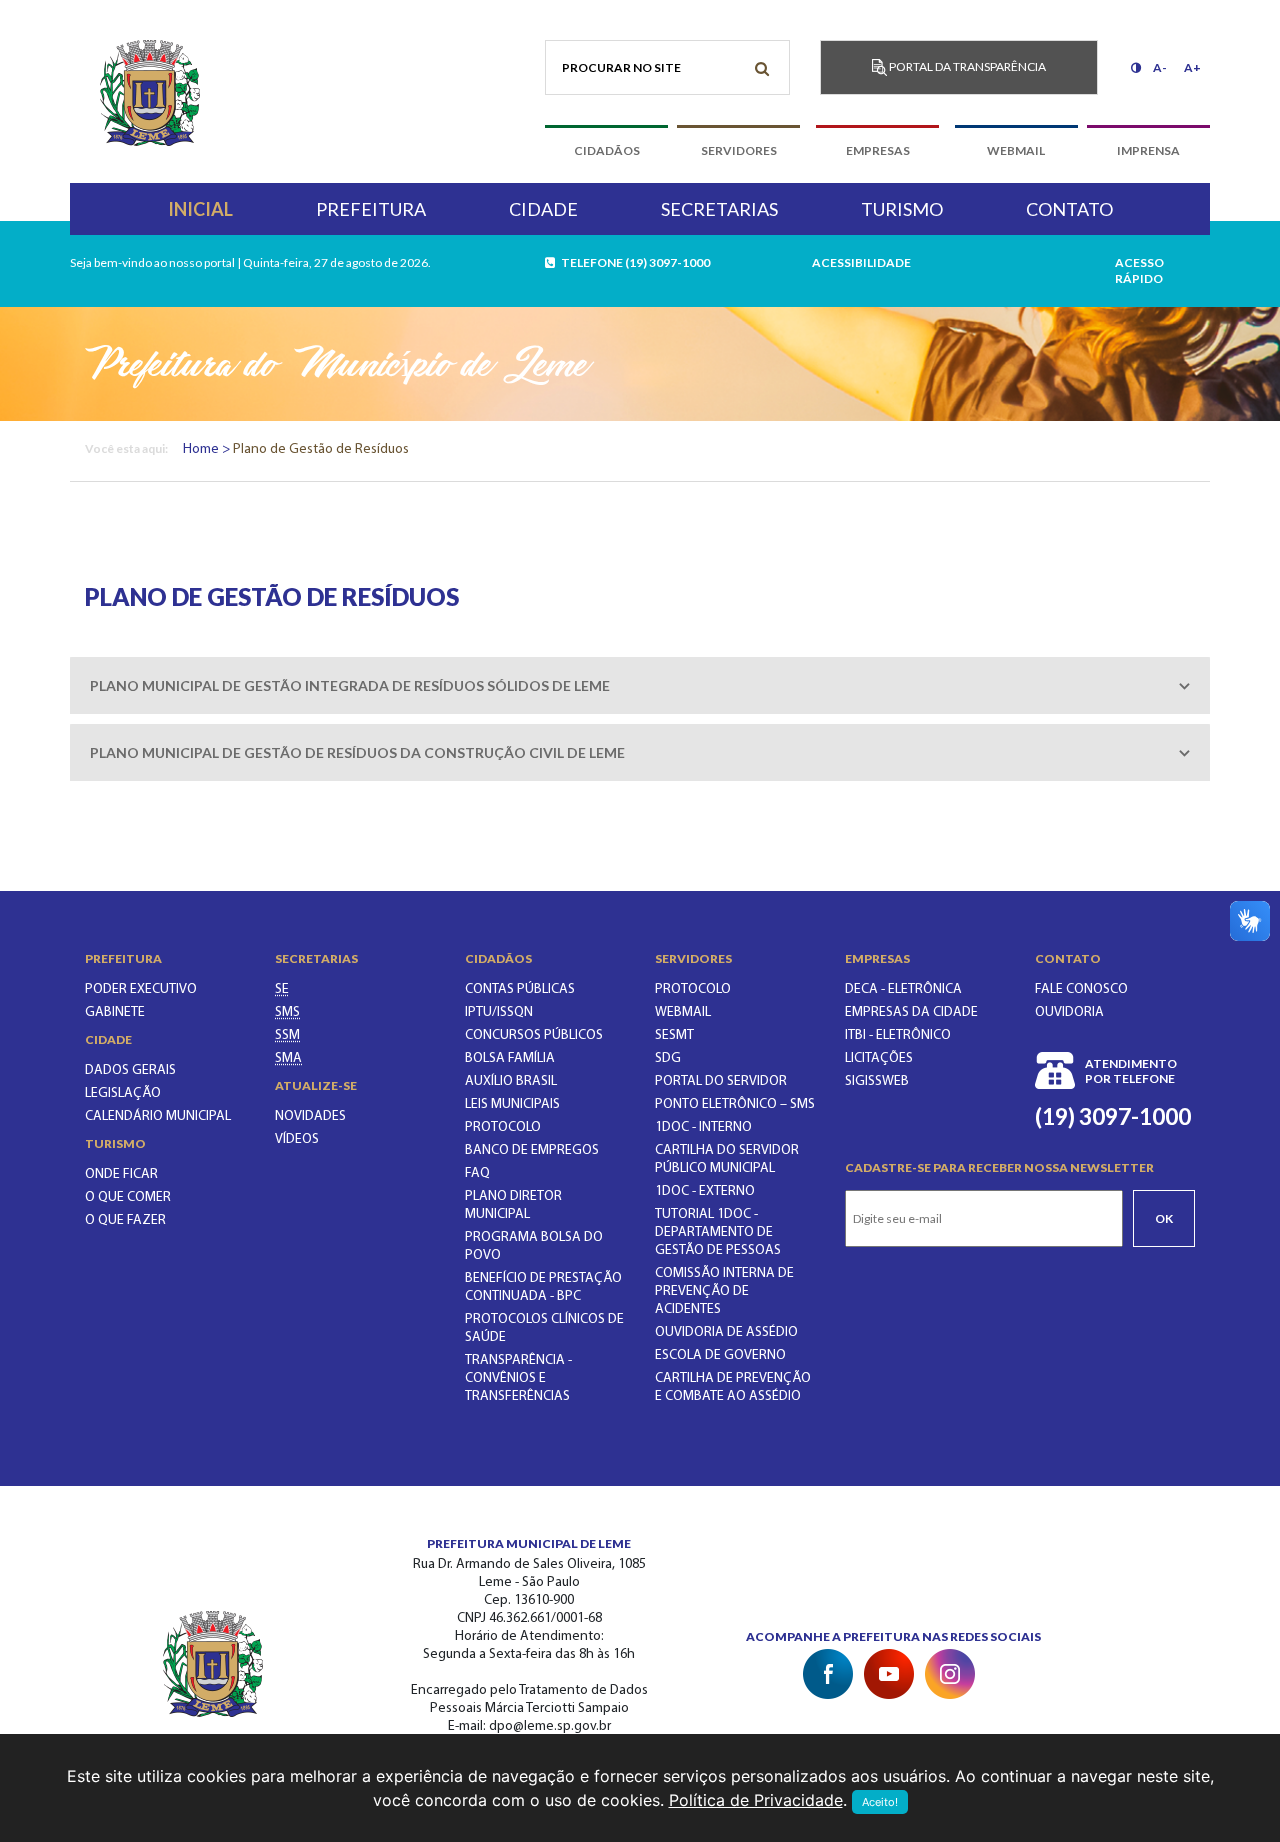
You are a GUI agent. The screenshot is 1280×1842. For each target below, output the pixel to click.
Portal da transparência (966, 66)
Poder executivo (141, 989)
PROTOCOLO (503, 1127)
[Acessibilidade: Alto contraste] (1136, 67)
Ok (1164, 1218)
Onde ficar (121, 1174)
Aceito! (880, 1802)
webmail (1016, 150)
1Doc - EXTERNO (705, 1191)
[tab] (640, 685)
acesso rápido (1139, 270)
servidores (739, 150)
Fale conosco (1081, 989)
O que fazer (125, 1220)
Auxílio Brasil (511, 1081)
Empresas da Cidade (911, 1012)
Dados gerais (130, 1070)
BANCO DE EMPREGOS (532, 1150)
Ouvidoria (1069, 1012)
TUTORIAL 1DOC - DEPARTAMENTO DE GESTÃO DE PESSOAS (718, 1232)
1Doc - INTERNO (703, 1127)
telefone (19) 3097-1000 (633, 262)
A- (1160, 67)
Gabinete (115, 1012)
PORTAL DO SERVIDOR (721, 1081)
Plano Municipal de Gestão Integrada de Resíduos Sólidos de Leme (350, 685)
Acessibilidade (861, 262)
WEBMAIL (683, 1012)
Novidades (310, 1116)
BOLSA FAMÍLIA (510, 1058)
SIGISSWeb (877, 1081)
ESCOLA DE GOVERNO (720, 1355)
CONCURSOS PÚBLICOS (534, 1035)
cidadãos (607, 150)
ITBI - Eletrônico (898, 1035)
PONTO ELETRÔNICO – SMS (735, 1104)
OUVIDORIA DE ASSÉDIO (726, 1332)
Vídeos (297, 1139)
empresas (878, 150)
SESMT (674, 1035)
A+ (1192, 67)
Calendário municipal (158, 1116)
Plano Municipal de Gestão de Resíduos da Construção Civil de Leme (357, 752)
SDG (668, 1058)
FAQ (477, 1173)
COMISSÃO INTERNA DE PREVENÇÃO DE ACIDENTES (724, 1291)
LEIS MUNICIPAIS (512, 1104)
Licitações (879, 1058)
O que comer (128, 1197)
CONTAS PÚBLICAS (520, 989)
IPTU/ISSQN (499, 1012)
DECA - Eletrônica (903, 989)
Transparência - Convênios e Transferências (518, 1378)
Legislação (123, 1093)
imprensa (1148, 150)
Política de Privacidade (756, 1800)
